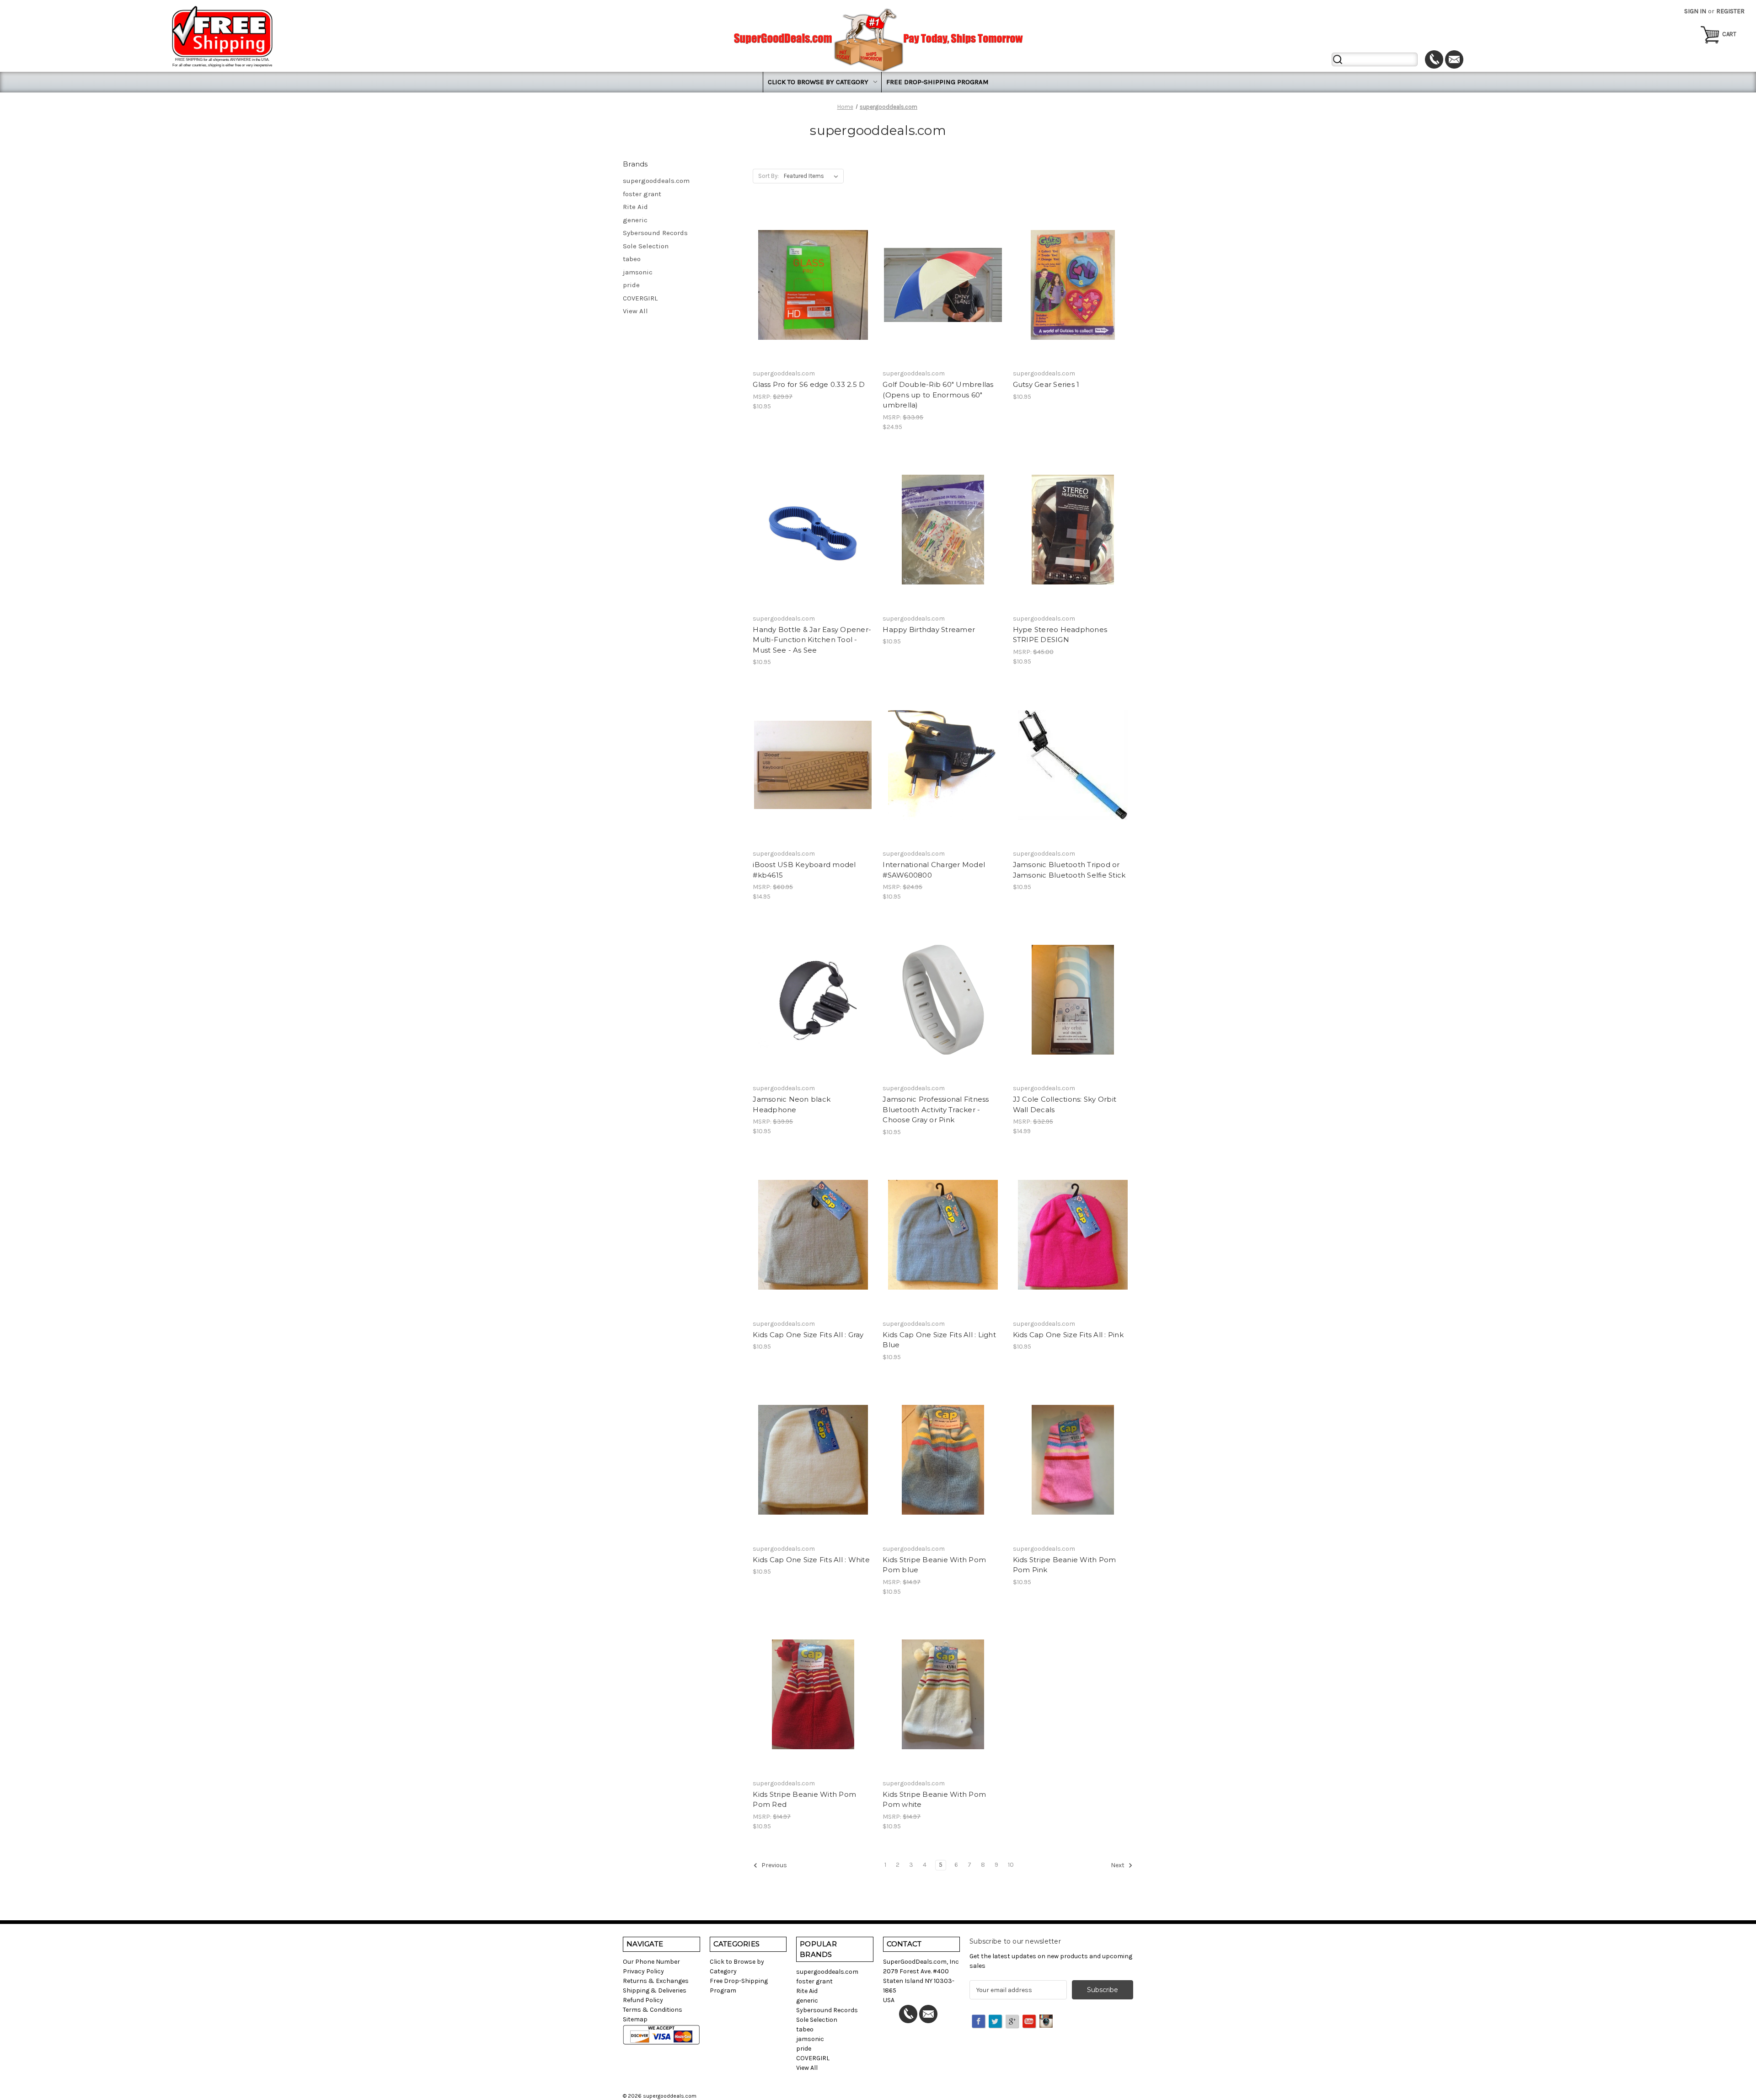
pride (631, 285)
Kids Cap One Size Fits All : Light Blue (939, 1340)
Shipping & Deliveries (655, 1990)
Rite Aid (635, 207)
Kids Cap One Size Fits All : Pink (1068, 1335)
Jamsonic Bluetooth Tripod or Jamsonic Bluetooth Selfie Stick (1069, 870)
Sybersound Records (655, 233)
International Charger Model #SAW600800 (934, 870)
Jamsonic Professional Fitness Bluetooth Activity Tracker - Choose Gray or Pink (936, 1109)
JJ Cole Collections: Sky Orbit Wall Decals (1065, 1104)
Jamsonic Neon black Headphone (792, 1104)
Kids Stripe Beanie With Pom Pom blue (934, 1565)
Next (1118, 1866)
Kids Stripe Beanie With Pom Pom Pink (1065, 1565)
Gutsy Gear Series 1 (1046, 384)
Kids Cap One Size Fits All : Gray (808, 1335)
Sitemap (635, 2019)
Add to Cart (813, 301)
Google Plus (1013, 2022)
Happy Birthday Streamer (929, 629)
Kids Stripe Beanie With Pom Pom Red (804, 1800)
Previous (774, 1866)
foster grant (642, 194)
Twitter (996, 2022)
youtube (1030, 2022)
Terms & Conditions (653, 2010)
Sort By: (768, 176)
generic (635, 220)
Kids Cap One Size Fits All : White (811, 1560)
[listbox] (813, 176)
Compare (810, 285)
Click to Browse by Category (818, 82)
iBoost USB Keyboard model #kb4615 (804, 870)
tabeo (632, 259)
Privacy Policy (643, 1971)
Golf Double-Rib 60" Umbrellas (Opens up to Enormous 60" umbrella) (938, 395)
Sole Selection (646, 246)
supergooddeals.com (656, 181)
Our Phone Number (651, 1962)
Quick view (811, 268)
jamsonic (638, 272)
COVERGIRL (640, 298)
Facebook (979, 2022)
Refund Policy (643, 2000)
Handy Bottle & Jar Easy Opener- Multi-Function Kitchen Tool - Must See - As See (812, 640)
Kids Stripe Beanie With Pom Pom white (934, 1800)
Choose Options (943, 301)
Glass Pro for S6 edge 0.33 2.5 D (809, 384)
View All (635, 311)
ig (1047, 2022)
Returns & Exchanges (656, 1981)
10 (1011, 1865)
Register (1730, 11)
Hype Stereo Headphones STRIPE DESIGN (1060, 635)
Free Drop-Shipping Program (937, 82)
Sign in (1695, 11)
